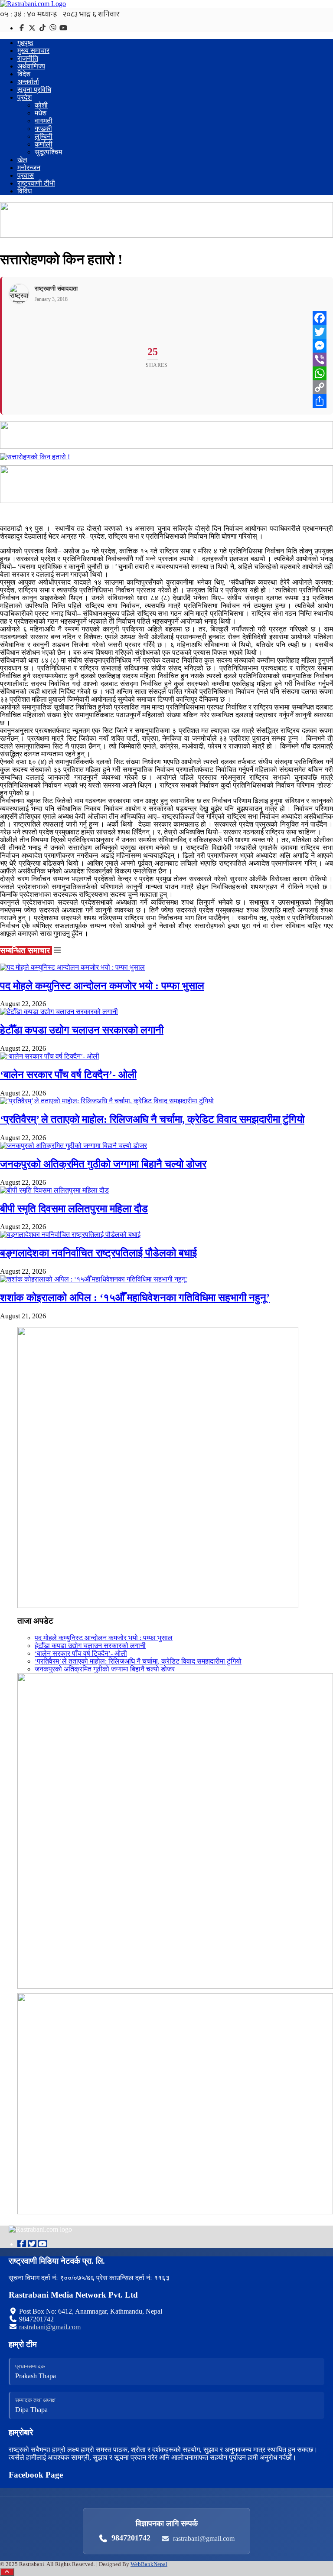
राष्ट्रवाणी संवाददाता (56, 289)
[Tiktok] (43, 28)
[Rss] (63, 28)
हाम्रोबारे (21, 2432)
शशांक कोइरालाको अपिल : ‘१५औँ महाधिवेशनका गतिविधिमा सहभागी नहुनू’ (135, 1298)
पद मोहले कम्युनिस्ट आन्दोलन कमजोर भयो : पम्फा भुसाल (102, 986)
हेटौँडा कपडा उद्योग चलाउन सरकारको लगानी (82, 1030)
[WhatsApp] (320, 373)
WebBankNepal (149, 2564)
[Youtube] (42, 2244)
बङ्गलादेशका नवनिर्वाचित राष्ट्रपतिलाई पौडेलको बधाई (98, 1253)
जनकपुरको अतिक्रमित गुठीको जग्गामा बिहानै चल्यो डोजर (103, 1164)
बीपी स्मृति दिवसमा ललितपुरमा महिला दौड (74, 1209)
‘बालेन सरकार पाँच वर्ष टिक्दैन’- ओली (68, 1075)
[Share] (320, 401)
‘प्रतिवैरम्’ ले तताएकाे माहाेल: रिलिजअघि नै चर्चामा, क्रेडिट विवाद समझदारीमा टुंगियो (152, 1119)
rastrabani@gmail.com (50, 2327)
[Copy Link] (320, 387)
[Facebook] (23, 28)
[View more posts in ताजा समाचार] (57, 950)
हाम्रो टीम (23, 2344)
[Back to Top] (7, 2572)
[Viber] (54, 28)
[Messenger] (320, 346)
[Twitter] (33, 28)
